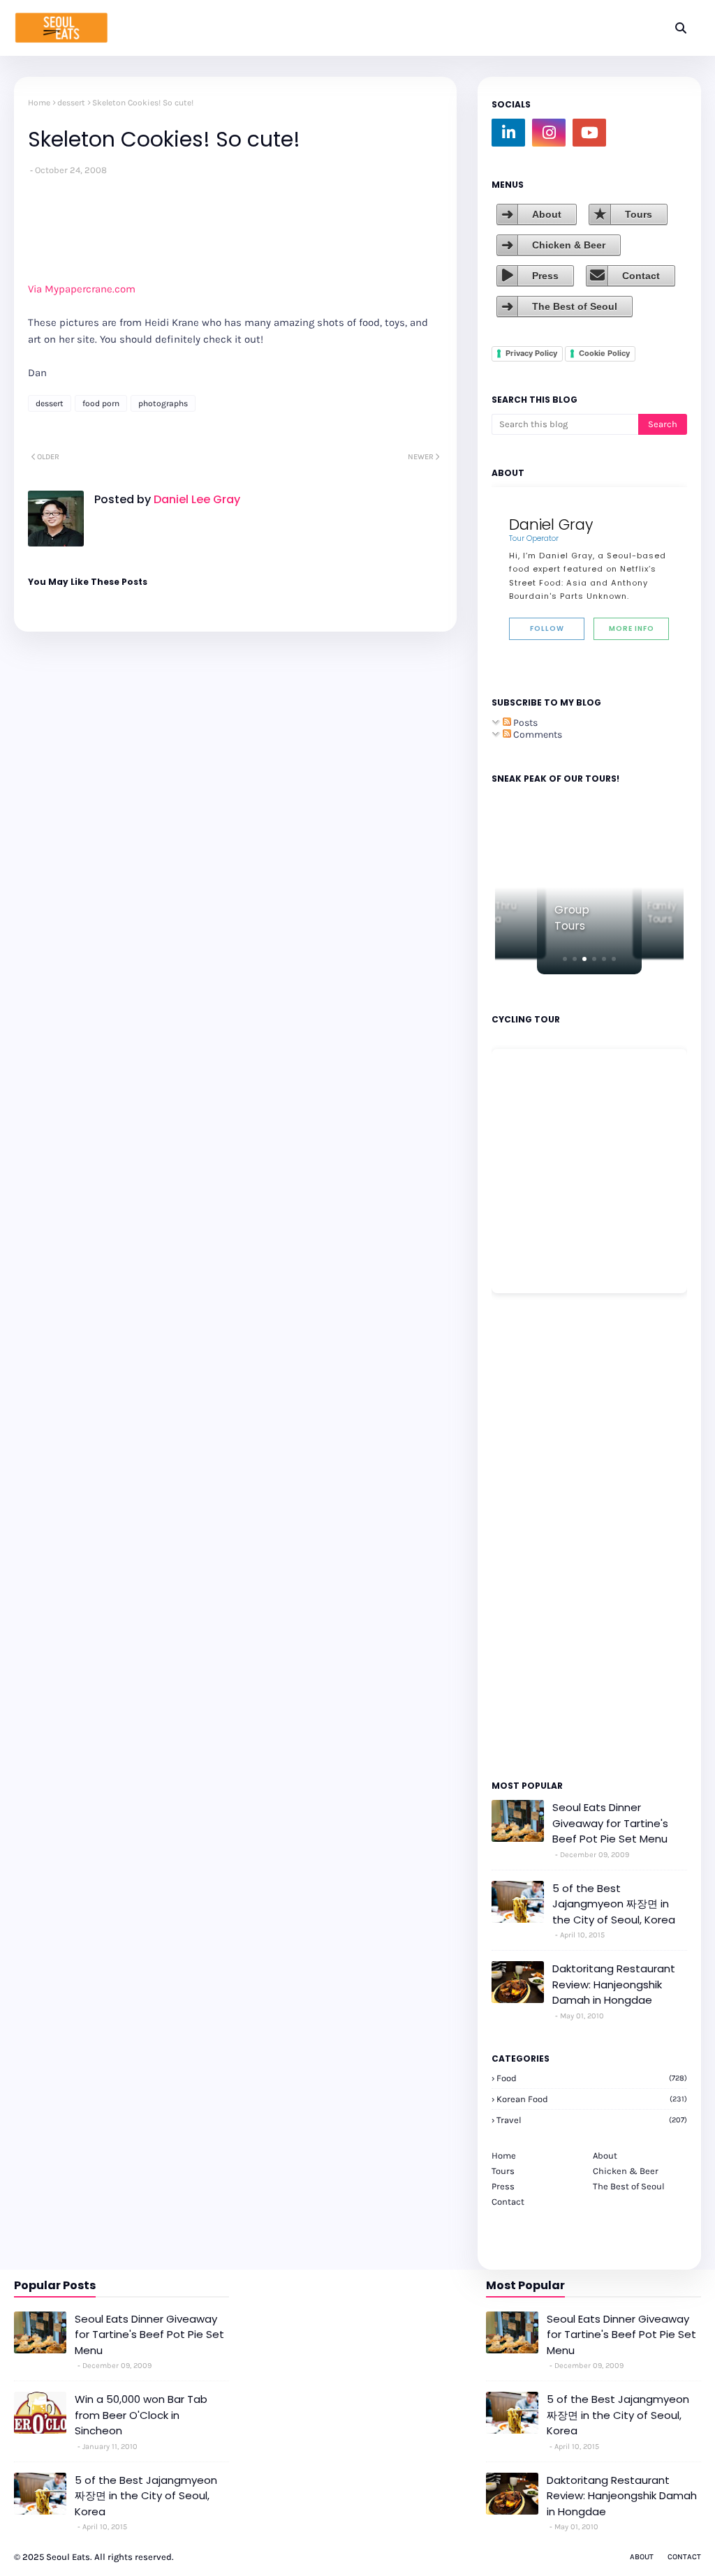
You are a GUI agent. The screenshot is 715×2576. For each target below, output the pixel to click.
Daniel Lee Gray (196, 499)
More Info (632, 628)
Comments (537, 735)
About (547, 214)
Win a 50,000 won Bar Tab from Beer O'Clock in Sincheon (141, 2415)
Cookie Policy (604, 353)
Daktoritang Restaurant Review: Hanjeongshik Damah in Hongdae (614, 1984)
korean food (592, 2099)
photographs (163, 403)
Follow (547, 628)
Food (592, 2078)
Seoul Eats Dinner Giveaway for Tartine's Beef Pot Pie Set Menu (610, 1823)
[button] (565, 959)
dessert (71, 103)
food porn (101, 403)
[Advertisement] (533, 1535)
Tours (639, 214)
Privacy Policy (531, 353)
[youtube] (589, 133)
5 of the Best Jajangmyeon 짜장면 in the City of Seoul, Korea (614, 1904)
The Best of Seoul (575, 306)
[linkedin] (508, 133)
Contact (641, 276)
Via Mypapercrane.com (82, 289)
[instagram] (549, 133)
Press (545, 276)
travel (592, 2120)
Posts (524, 723)
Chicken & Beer (569, 245)
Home (39, 103)
